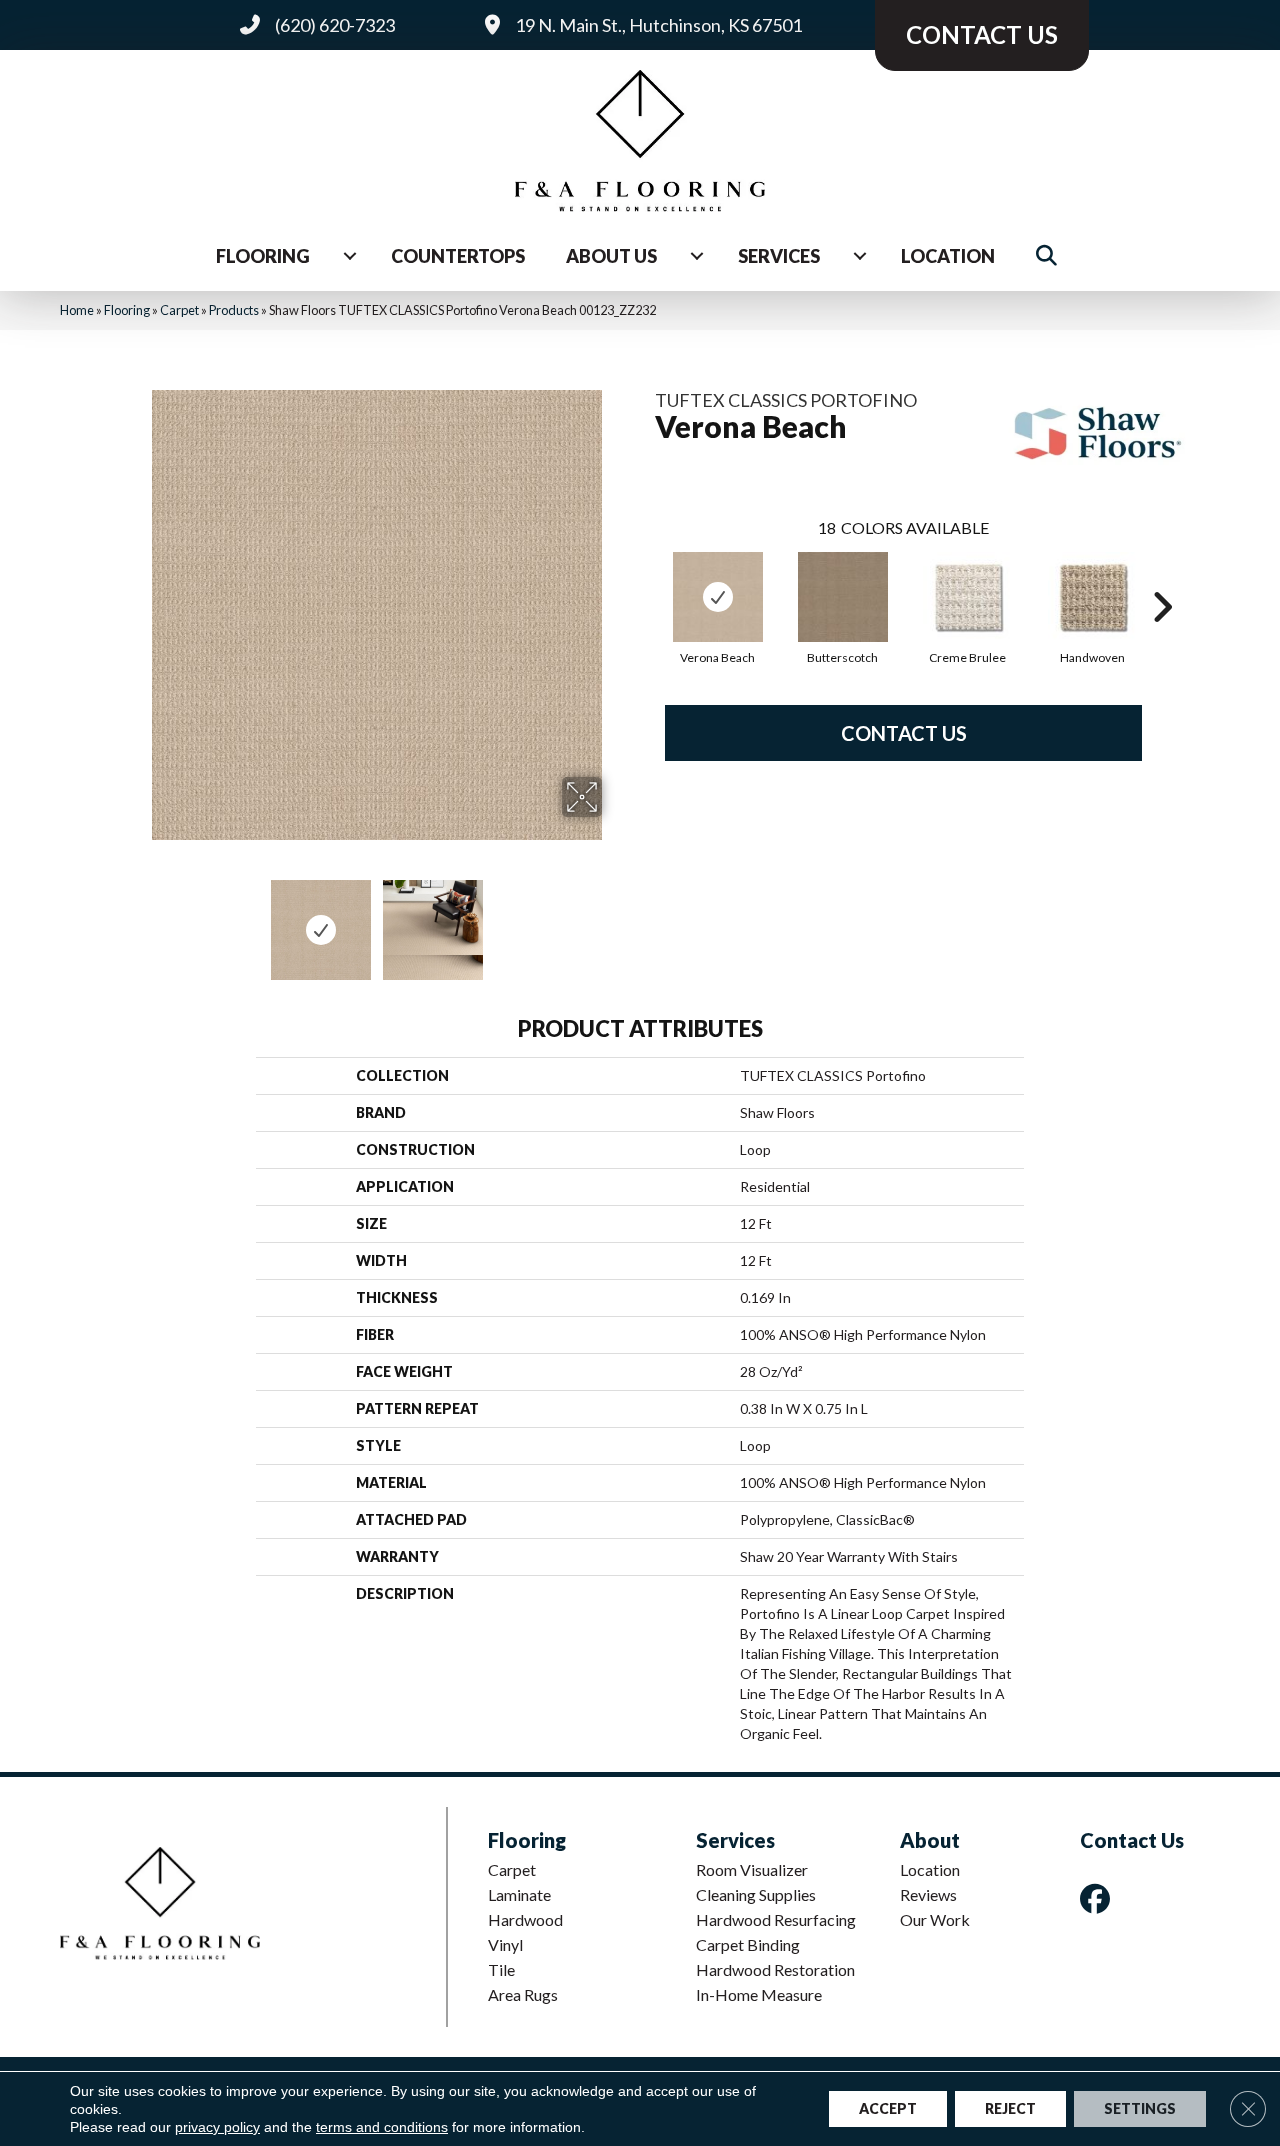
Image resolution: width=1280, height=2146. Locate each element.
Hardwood (525, 1919)
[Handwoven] (1093, 597)
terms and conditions (382, 2127)
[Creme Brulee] (968, 597)
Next (615, 920)
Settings (1140, 2108)
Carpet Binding (748, 1944)
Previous (138, 920)
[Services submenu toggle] (860, 256)
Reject (1010, 2108)
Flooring (263, 256)
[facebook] (1099, 1898)
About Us (611, 256)
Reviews (928, 1894)
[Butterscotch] (843, 597)
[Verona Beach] (718, 597)
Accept (888, 2108)
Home (77, 310)
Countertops (458, 256)
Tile (501, 1969)
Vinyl (505, 1944)
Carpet (179, 310)
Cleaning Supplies (756, 1894)
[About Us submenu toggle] (697, 256)
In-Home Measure (759, 1994)
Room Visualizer (752, 1869)
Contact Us (904, 733)
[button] (1050, 256)
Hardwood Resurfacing (776, 1919)
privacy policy (217, 2127)
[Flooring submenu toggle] (350, 256)
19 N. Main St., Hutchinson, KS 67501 (658, 25)
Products (234, 310)
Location (948, 256)
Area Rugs (523, 1994)
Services (779, 256)
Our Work (935, 1919)
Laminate (519, 1894)
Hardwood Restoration (775, 1969)
